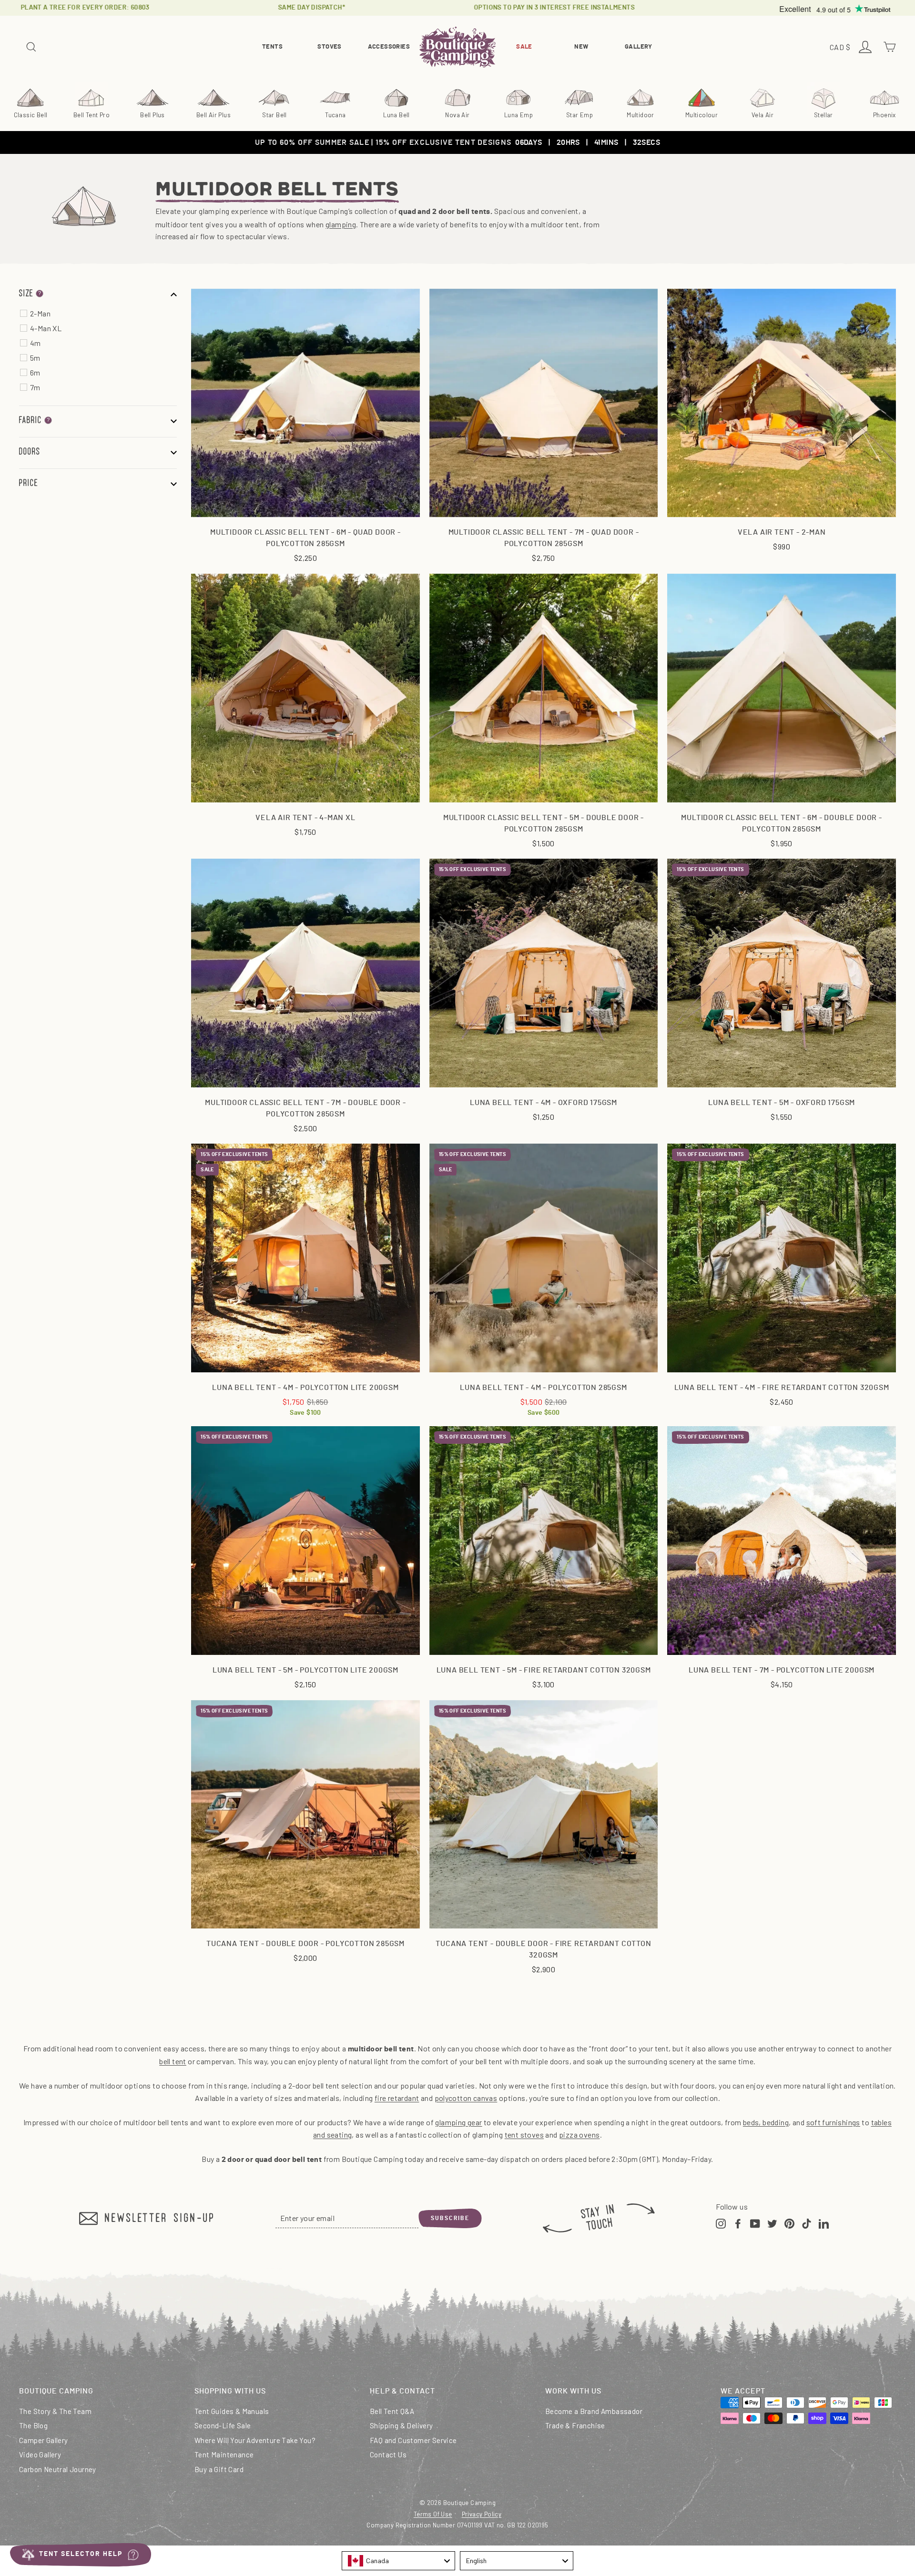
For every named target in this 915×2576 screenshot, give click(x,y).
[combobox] (398, 2561)
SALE (524, 47)
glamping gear (458, 2122)
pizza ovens (579, 2135)
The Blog (33, 2425)
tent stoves (524, 2135)
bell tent (173, 2061)
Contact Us (388, 2454)
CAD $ (841, 48)
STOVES (329, 47)
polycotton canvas (466, 2098)
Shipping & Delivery (402, 2425)
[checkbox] (103, 314)
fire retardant (397, 2098)
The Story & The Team (55, 2411)
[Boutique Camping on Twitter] (772, 2223)
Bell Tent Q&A (392, 2411)
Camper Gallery (44, 2440)
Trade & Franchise (575, 2425)
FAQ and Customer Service (413, 2440)
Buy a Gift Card (219, 2469)
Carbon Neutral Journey (58, 2469)
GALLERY (639, 47)
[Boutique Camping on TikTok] (807, 2223)
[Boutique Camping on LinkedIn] (824, 2223)
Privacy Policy (482, 2514)
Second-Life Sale (223, 2425)
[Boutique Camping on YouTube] (755, 2223)
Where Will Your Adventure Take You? (255, 2440)
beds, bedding (766, 2122)
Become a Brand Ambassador (594, 2411)
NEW (581, 47)
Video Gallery (40, 2454)
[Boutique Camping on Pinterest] (789, 2223)
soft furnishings (833, 2122)
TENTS (272, 47)
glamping (341, 224)
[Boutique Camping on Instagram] (721, 2223)
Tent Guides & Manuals (232, 2411)
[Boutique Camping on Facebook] (738, 2223)
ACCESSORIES (389, 47)
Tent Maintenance (224, 2454)
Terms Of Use (433, 2514)
